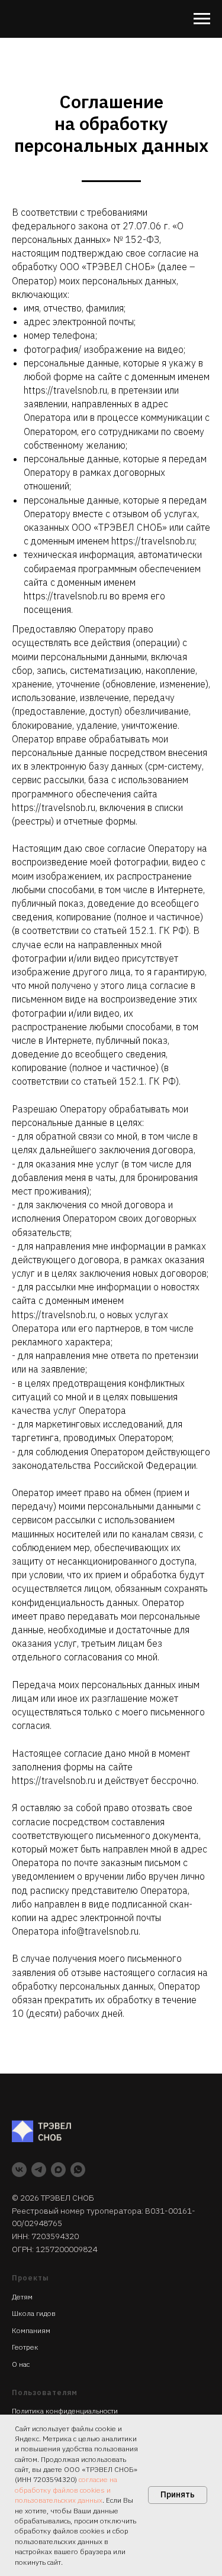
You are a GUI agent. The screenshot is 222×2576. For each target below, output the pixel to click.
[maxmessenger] (58, 2170)
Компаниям (31, 2330)
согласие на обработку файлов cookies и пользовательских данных (66, 2490)
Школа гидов (34, 2313)
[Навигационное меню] (202, 19)
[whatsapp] (78, 2170)
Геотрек (25, 2347)
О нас (21, 2364)
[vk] (19, 2170)
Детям (22, 2297)
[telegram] (39, 2170)
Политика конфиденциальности (65, 2411)
